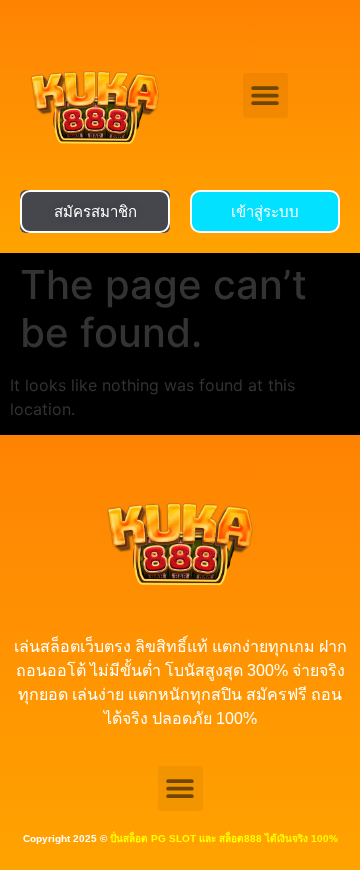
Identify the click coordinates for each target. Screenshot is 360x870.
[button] (265, 95)
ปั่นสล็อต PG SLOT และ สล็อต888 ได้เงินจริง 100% (224, 838)
